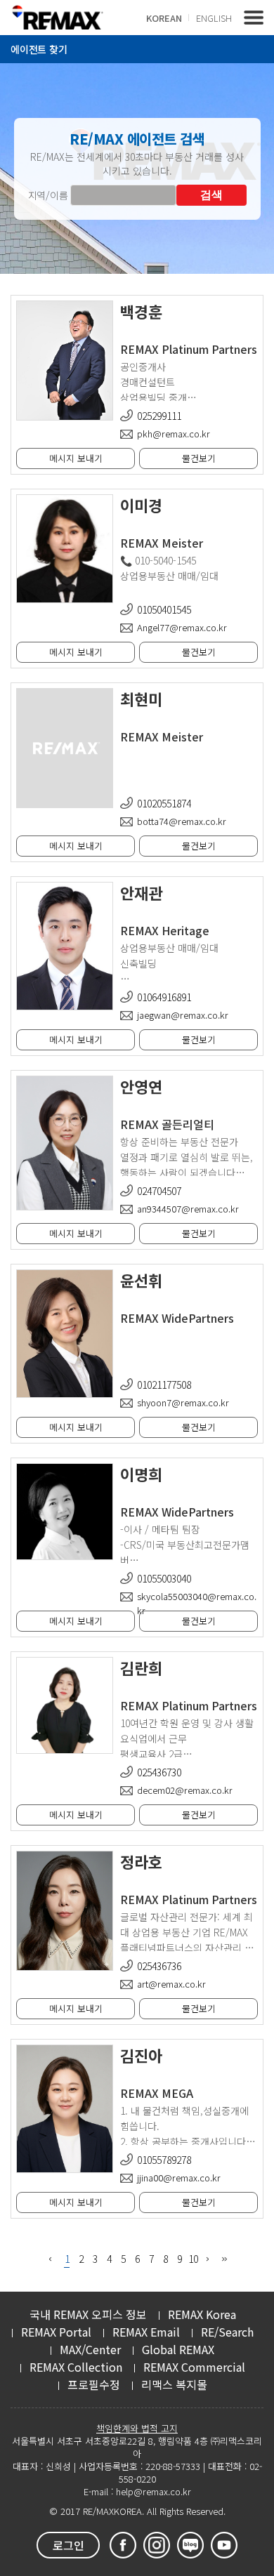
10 (193, 2259)
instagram (157, 2545)
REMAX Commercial (194, 2367)
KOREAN (164, 18)
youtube (224, 2545)
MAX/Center (90, 2349)
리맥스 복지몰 (174, 2384)
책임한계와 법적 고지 (137, 2428)
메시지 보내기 (76, 458)
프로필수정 (94, 2384)
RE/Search (227, 2332)
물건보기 (199, 458)
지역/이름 (48, 195)
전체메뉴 (254, 18)
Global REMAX (178, 2349)
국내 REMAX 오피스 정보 (88, 2314)
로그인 (68, 2545)
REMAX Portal (56, 2332)
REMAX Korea (202, 2314)
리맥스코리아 (57, 17)
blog (190, 2545)
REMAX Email (146, 2332)
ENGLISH (214, 18)
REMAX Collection (76, 2367)
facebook (123, 2545)
